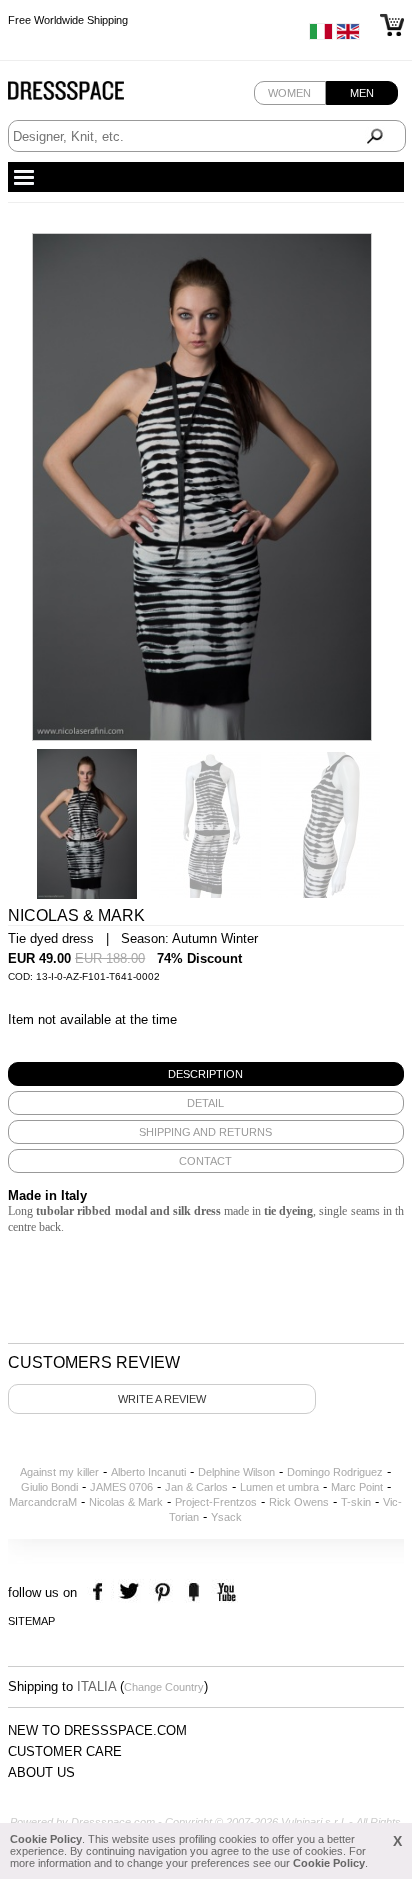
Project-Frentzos (216, 1502)
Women (289, 93)
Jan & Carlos (196, 1487)
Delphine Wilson (236, 1472)
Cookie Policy (46, 1839)
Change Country (164, 1687)
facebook (100, 1592)
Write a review (162, 1399)
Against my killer (59, 1472)
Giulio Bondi (49, 1487)
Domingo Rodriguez (335, 1472)
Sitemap (31, 1621)
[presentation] (206, 1074)
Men (362, 93)
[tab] (206, 1074)
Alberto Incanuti (148, 1472)
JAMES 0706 (121, 1487)
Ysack (226, 1517)
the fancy (193, 1592)
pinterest (162, 1592)
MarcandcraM (43, 1502)
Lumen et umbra (279, 1487)
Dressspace (85, 95)
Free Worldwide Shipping (68, 20)
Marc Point (357, 1487)
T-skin (356, 1502)
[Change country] (321, 36)
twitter (131, 1592)
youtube (224, 1592)
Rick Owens (299, 1502)
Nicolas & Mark (126, 1502)
